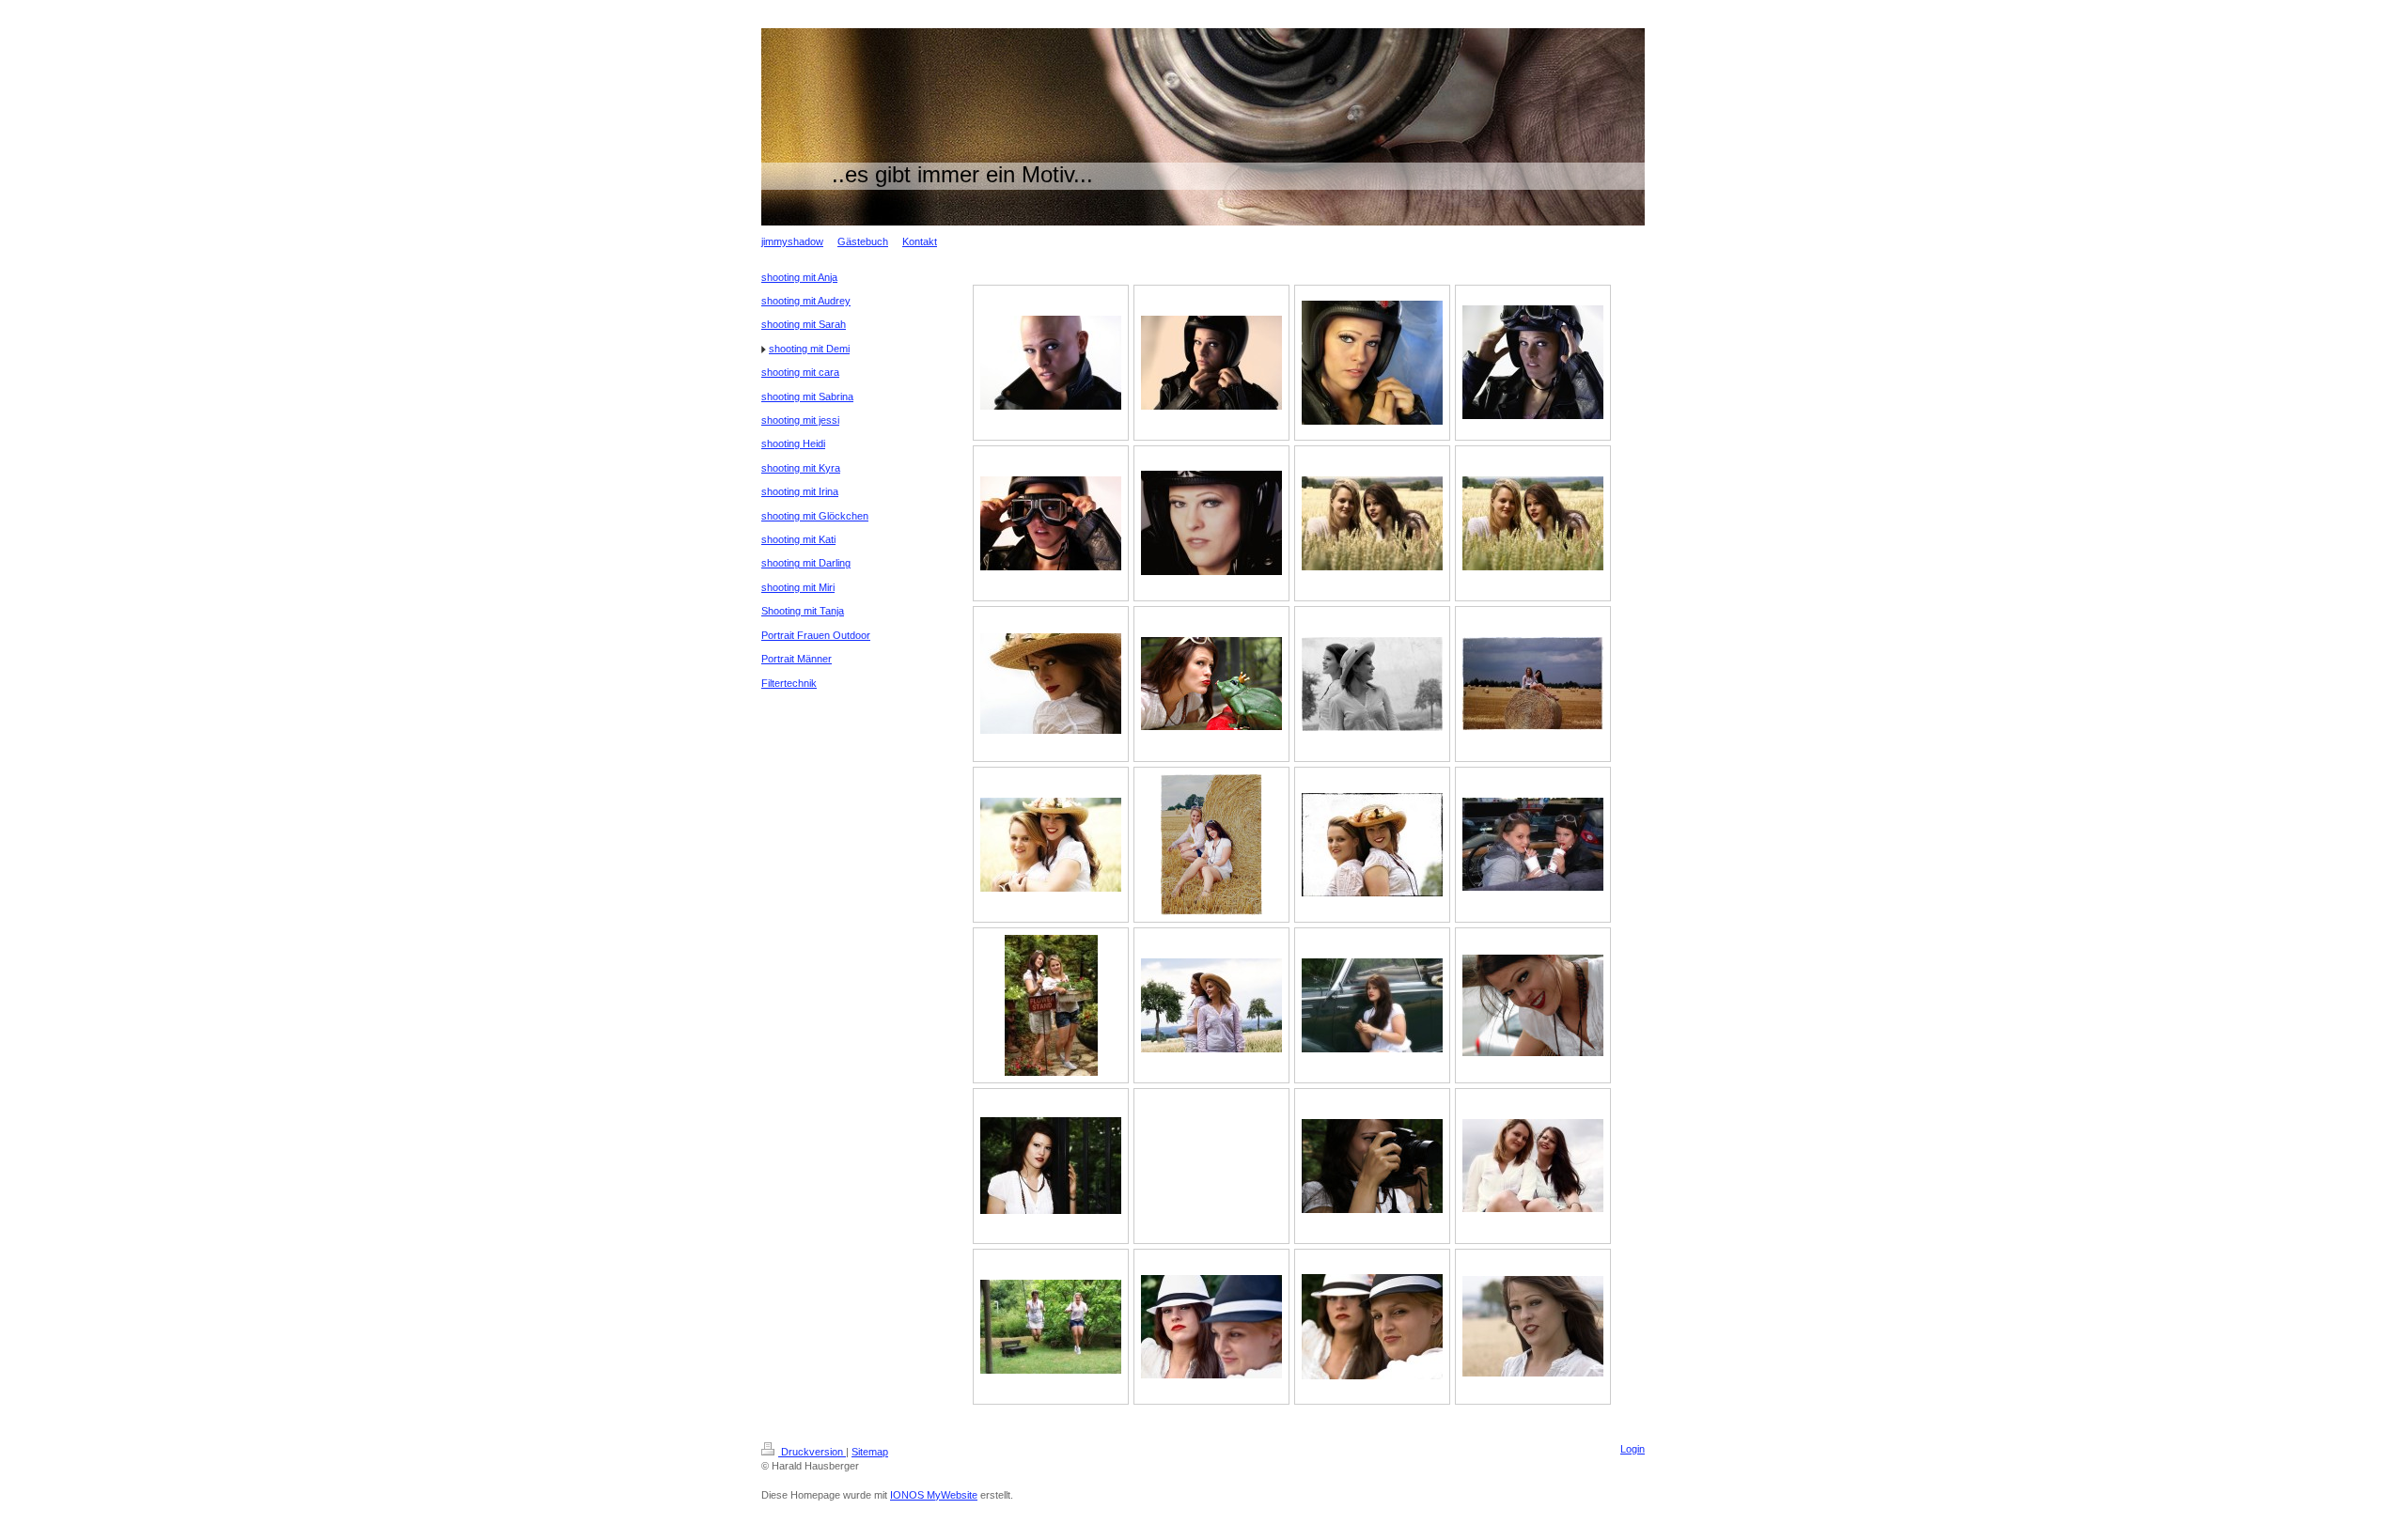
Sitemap (870, 1452)
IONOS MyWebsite (934, 1495)
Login (1633, 1449)
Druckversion (812, 1452)
